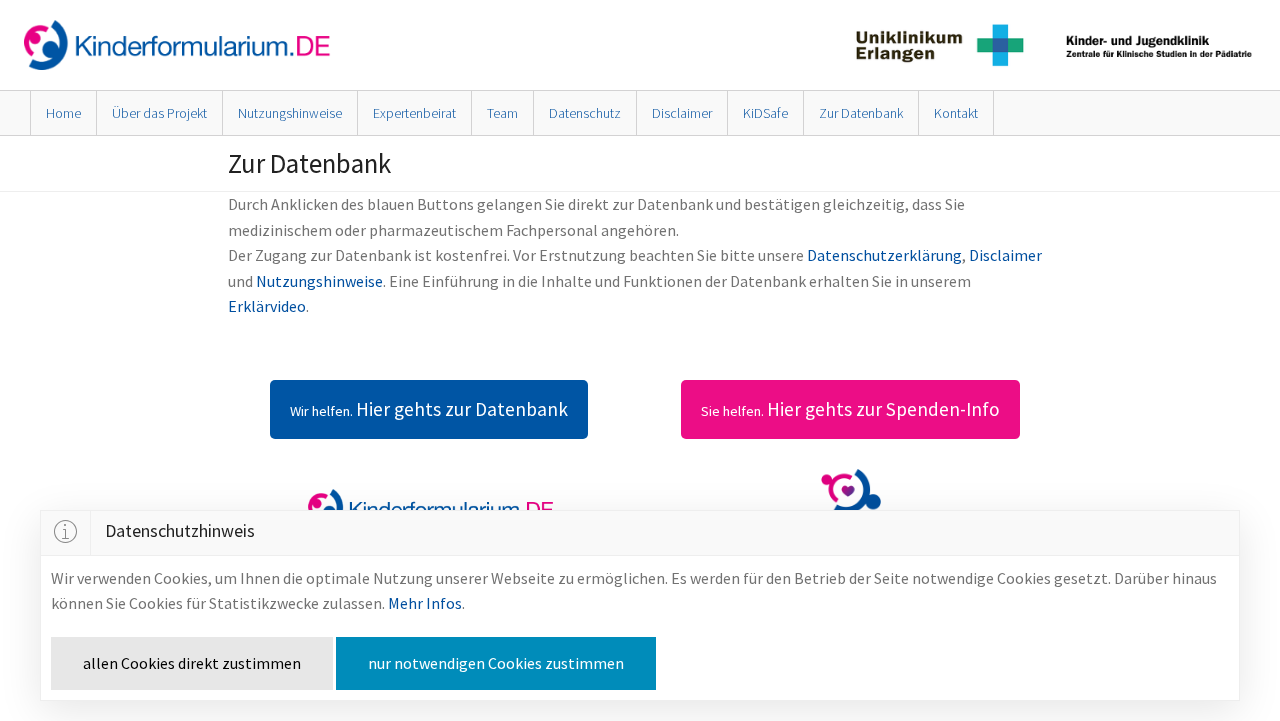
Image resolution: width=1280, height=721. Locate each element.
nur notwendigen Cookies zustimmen (496, 663)
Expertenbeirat (414, 113)
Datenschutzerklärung (884, 255)
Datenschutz (585, 113)
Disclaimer (682, 113)
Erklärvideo (267, 306)
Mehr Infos (425, 603)
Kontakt (956, 113)
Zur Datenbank (861, 113)
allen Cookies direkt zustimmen (192, 663)
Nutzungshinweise (290, 113)
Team (502, 113)
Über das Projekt (159, 113)
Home (63, 113)
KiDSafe (765, 113)
